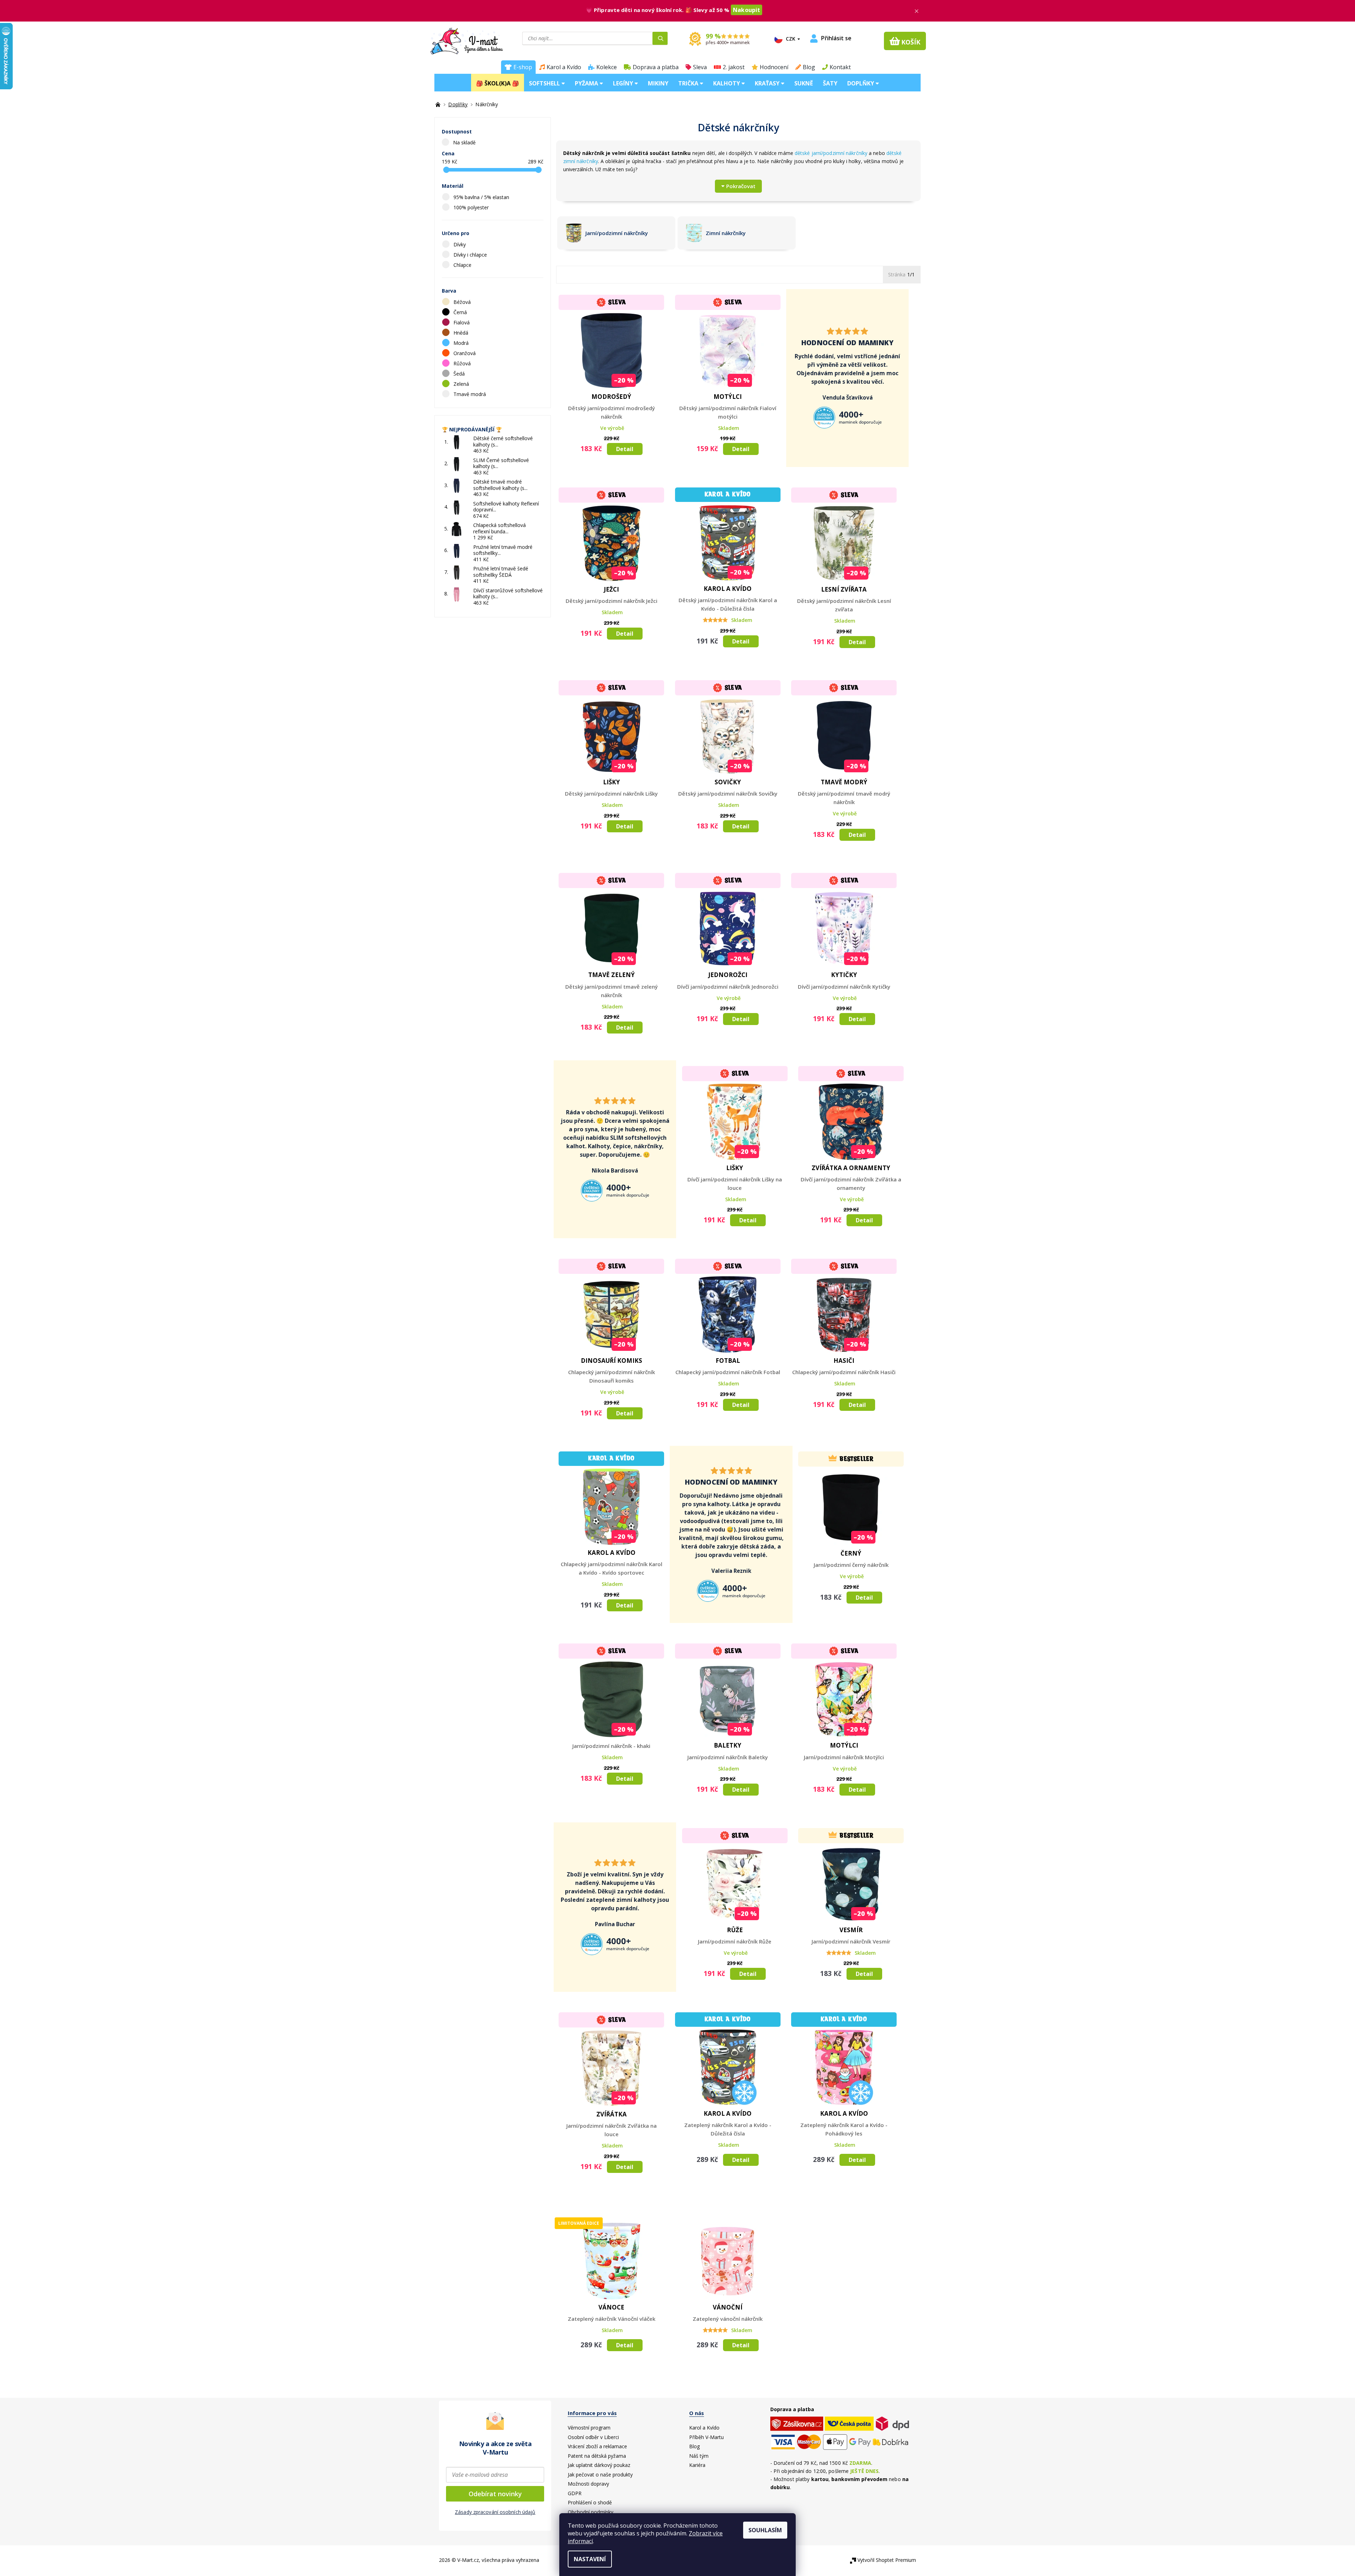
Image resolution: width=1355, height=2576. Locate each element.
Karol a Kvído (564, 67)
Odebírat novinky (495, 2494)
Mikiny (658, 83)
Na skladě (464, 142)
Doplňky (861, 83)
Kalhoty (727, 83)
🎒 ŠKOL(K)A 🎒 (498, 83)
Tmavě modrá (470, 394)
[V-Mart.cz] (467, 40)
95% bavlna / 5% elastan (482, 197)
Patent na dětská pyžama (597, 2456)
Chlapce (463, 265)
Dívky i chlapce (471, 255)
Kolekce (607, 67)
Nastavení (590, 2559)
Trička (689, 83)
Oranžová (465, 353)
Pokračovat (741, 186)
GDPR (575, 2493)
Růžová (463, 363)
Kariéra (697, 2465)
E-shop (523, 67)
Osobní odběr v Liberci (593, 2437)
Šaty (830, 83)
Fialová (462, 322)
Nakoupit (746, 10)
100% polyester (472, 207)
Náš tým (699, 2456)
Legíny (624, 83)
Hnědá (462, 333)
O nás (697, 2413)
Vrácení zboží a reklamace (597, 2446)
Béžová (463, 302)
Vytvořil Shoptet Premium (887, 2560)
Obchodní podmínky (591, 2512)
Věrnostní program (589, 2428)
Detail (625, 449)
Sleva (700, 67)
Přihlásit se (836, 38)
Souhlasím (765, 2530)
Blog (809, 67)
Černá (461, 312)
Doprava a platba (656, 67)
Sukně (804, 83)
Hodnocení (774, 67)
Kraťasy (768, 83)
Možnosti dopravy (588, 2484)
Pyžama (587, 83)
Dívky (460, 244)
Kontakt (840, 67)
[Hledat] (660, 38)
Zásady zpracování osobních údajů (495, 2512)
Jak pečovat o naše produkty (600, 2475)
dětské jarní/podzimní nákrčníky (831, 153)
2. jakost (734, 67)
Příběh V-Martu (706, 2437)
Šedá (460, 374)
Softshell (545, 83)
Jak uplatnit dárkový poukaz (599, 2465)
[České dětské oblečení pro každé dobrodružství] (439, 104)
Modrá (462, 343)
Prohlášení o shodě (590, 2502)
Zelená (462, 384)
